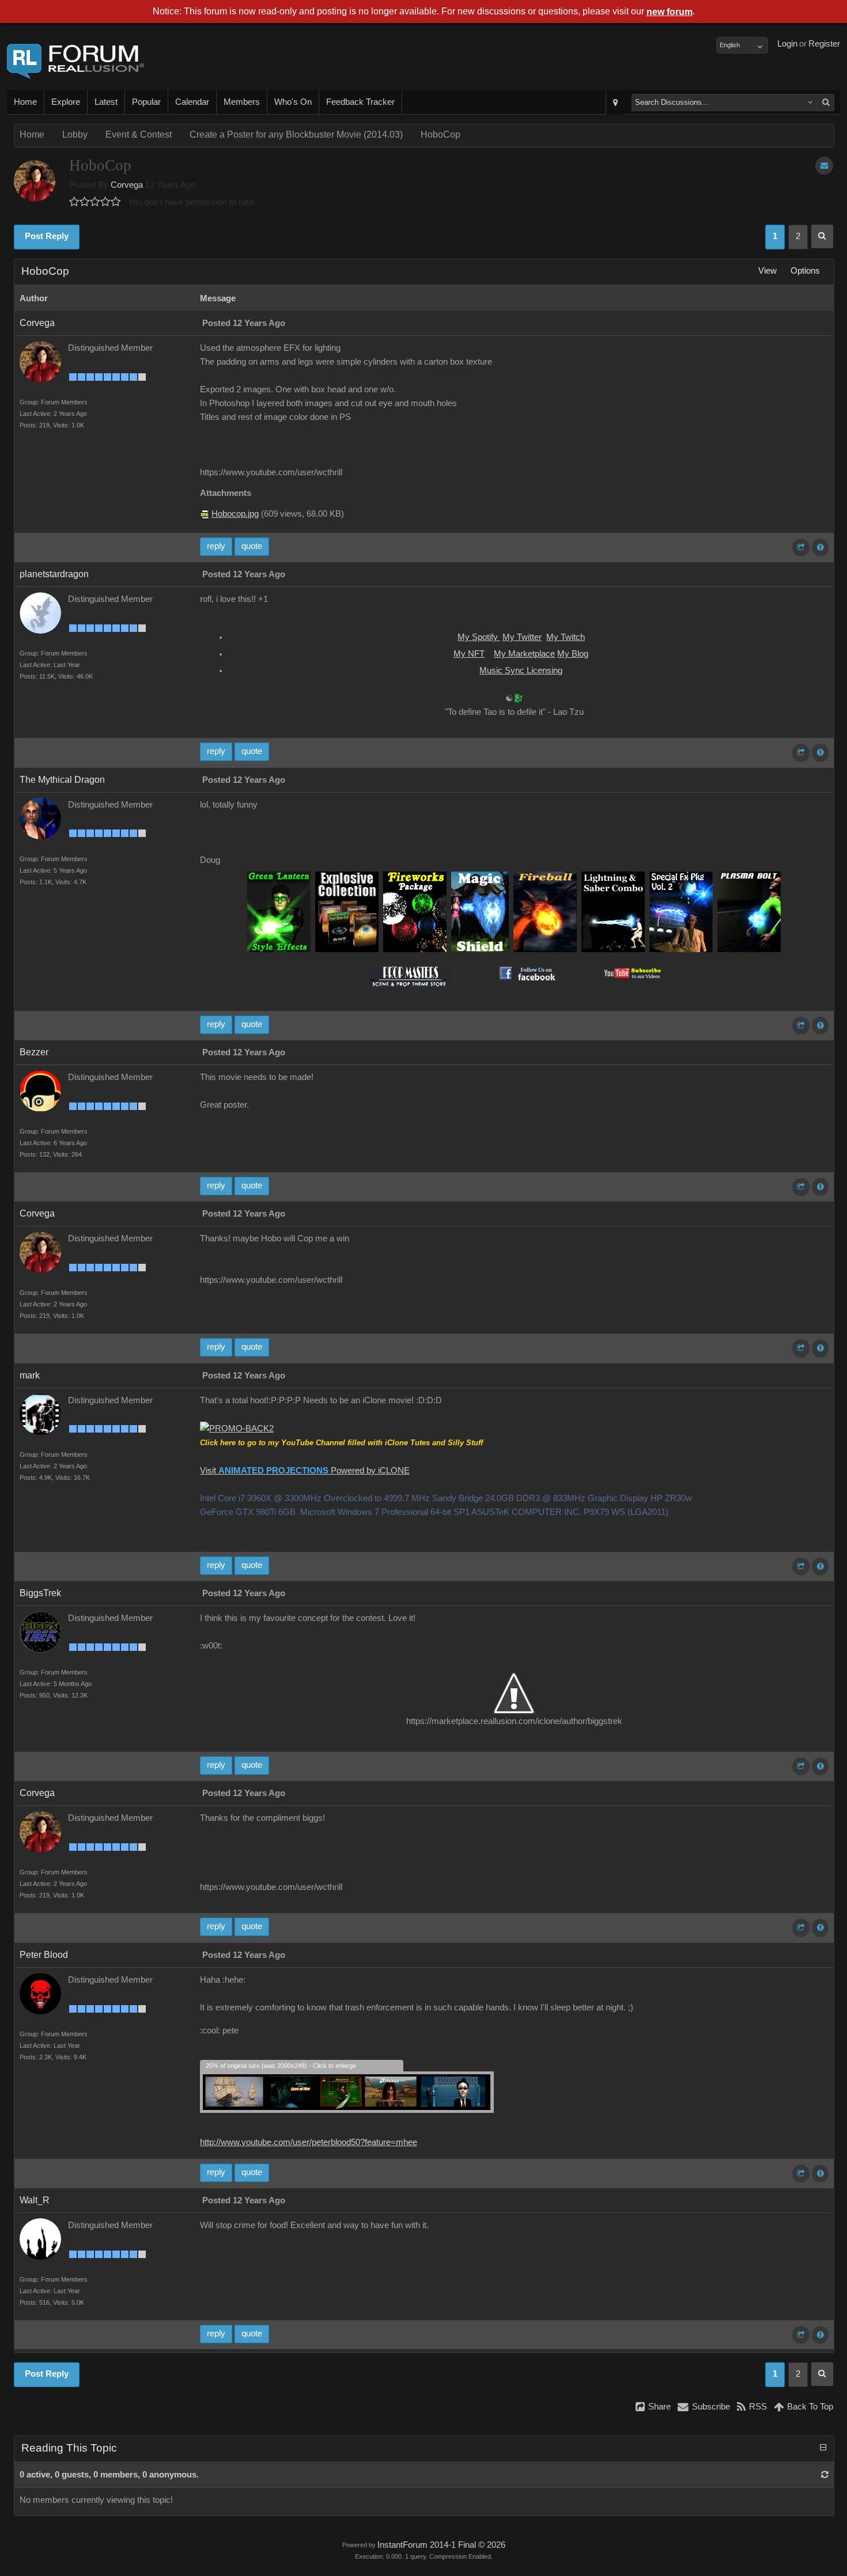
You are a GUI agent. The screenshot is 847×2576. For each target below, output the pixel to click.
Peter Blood (44, 1955)
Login (787, 44)
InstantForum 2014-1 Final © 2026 (441, 2545)
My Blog (573, 654)
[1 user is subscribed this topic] (824, 166)
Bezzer (34, 1052)
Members (242, 102)
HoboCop (440, 135)
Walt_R (35, 2200)
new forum (670, 12)
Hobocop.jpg (235, 514)
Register (824, 44)
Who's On (293, 102)
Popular (146, 102)
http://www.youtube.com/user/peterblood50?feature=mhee (309, 2142)
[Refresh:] (825, 2475)
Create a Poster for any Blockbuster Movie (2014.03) (296, 135)
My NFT (469, 654)
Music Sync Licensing (521, 670)
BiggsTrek (40, 1593)
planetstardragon (54, 574)
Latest (106, 102)
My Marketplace (524, 654)
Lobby (75, 135)
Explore (66, 102)
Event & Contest (139, 135)
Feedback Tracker (360, 102)
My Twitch (566, 637)
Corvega (127, 185)
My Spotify (479, 637)
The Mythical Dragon (62, 780)
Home (25, 102)
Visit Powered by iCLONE (305, 1471)
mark (30, 1375)
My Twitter (522, 637)
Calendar (192, 102)
